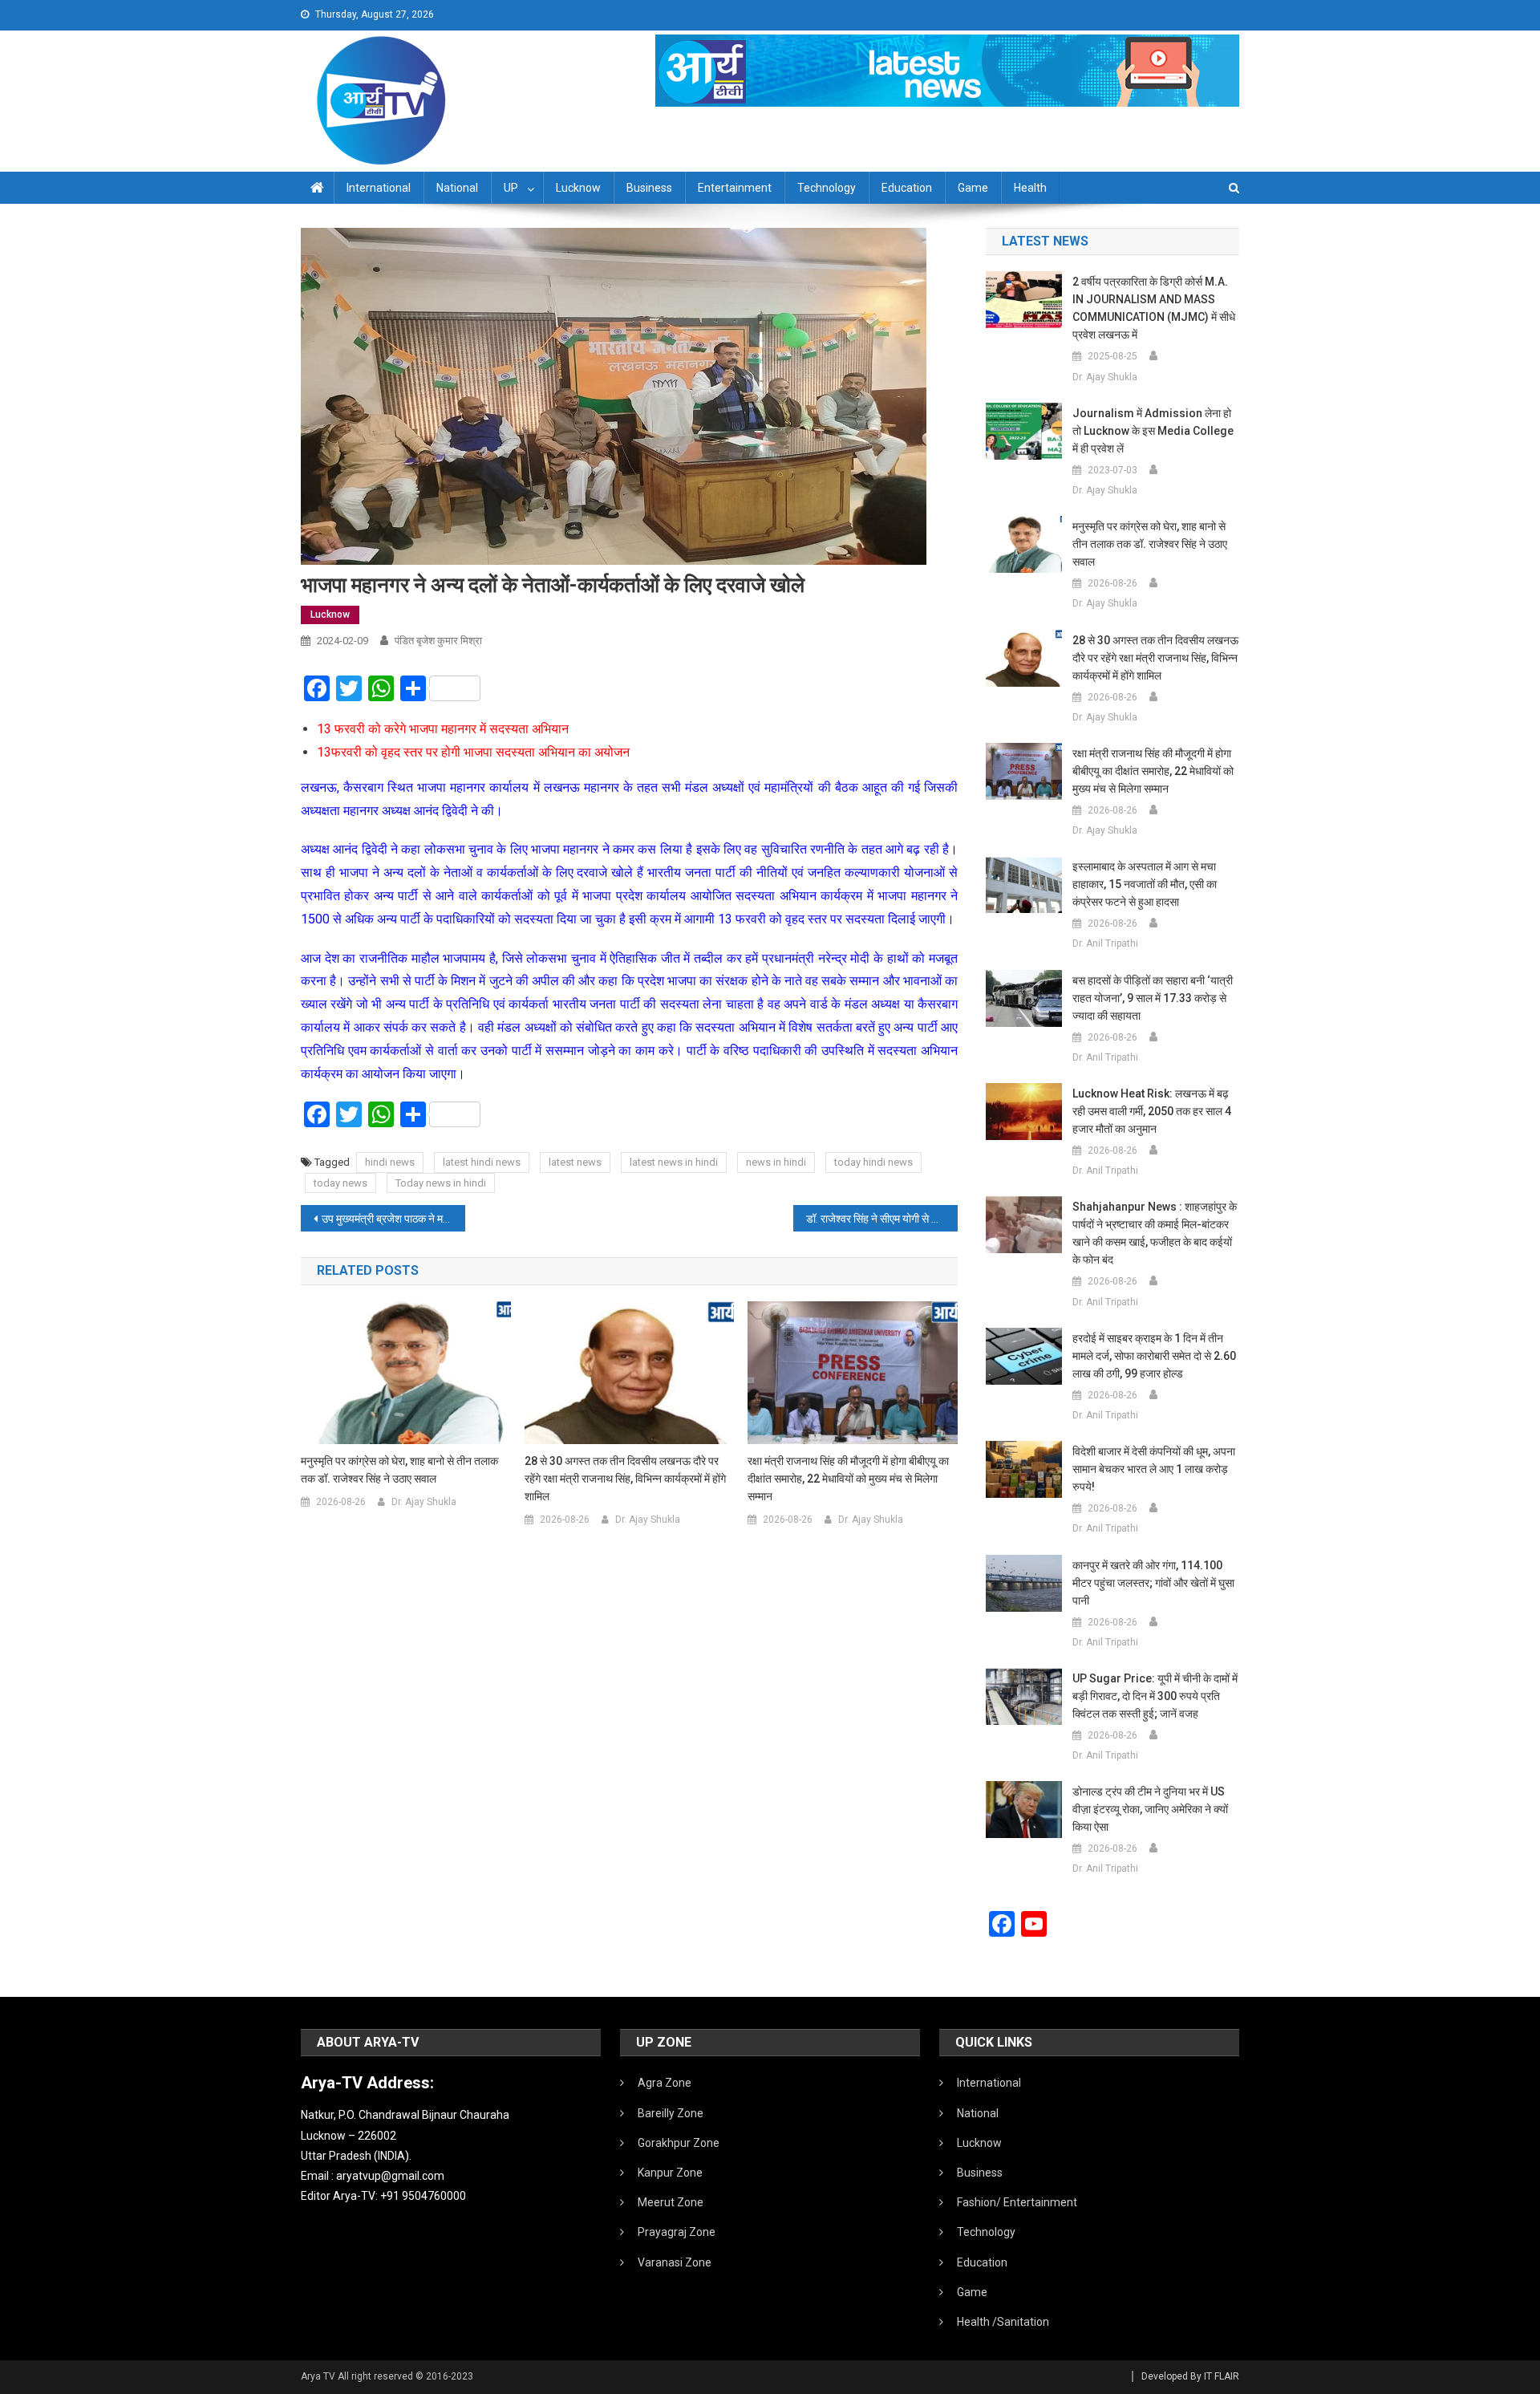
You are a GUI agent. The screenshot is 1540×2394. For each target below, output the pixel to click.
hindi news (390, 1162)
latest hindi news (482, 1162)
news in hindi (776, 1162)
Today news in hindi (441, 1183)
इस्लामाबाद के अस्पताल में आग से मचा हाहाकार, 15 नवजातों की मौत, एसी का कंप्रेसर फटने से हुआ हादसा (1145, 884)
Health (1030, 188)
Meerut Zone (671, 2202)
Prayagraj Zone (677, 2232)
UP (511, 188)
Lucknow (578, 188)
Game (973, 188)
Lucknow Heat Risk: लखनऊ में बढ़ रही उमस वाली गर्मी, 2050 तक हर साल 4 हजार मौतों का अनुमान (1152, 1111)
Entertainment (735, 188)
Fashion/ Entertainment (1017, 2202)
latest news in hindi (674, 1162)
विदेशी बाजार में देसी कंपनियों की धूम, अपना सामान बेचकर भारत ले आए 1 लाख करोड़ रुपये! (1154, 1469)
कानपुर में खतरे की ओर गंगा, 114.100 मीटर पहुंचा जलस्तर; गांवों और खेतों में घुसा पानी (1153, 1583)
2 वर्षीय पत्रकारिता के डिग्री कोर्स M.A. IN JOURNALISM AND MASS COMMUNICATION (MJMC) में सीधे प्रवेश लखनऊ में (1154, 308)
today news (340, 1183)
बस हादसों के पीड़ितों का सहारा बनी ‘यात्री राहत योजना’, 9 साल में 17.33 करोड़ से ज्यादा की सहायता (1153, 998)
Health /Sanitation (1003, 2322)
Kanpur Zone (670, 2173)
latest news (575, 1162)
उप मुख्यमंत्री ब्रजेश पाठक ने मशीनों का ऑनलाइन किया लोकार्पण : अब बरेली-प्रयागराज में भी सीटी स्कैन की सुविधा (393, 1219)
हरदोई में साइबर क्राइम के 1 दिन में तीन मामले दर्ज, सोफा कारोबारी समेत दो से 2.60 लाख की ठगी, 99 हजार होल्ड (1154, 1356)
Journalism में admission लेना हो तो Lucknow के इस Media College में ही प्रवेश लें (1153, 431)
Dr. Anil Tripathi (1105, 943)
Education (907, 188)
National (457, 188)
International (379, 188)
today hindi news (873, 1162)
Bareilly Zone (671, 2113)
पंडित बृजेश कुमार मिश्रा (438, 641)
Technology (827, 188)
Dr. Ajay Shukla (424, 1502)
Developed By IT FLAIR (1190, 2376)
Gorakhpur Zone (679, 2143)
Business (649, 188)
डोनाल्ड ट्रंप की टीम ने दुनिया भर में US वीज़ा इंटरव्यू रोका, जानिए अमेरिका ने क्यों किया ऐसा (1150, 1809)
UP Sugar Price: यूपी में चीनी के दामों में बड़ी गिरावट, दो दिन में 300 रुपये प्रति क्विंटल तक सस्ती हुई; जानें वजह (1155, 1696)
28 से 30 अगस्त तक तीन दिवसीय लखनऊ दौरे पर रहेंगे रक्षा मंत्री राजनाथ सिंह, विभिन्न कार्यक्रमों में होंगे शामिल (625, 1479)
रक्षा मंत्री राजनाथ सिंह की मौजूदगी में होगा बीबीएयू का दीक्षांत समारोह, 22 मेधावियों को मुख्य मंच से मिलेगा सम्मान (848, 1479)
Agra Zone (665, 2083)
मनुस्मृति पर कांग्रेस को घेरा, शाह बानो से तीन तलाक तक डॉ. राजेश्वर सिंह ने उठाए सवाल (399, 1470)
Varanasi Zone (675, 2262)
